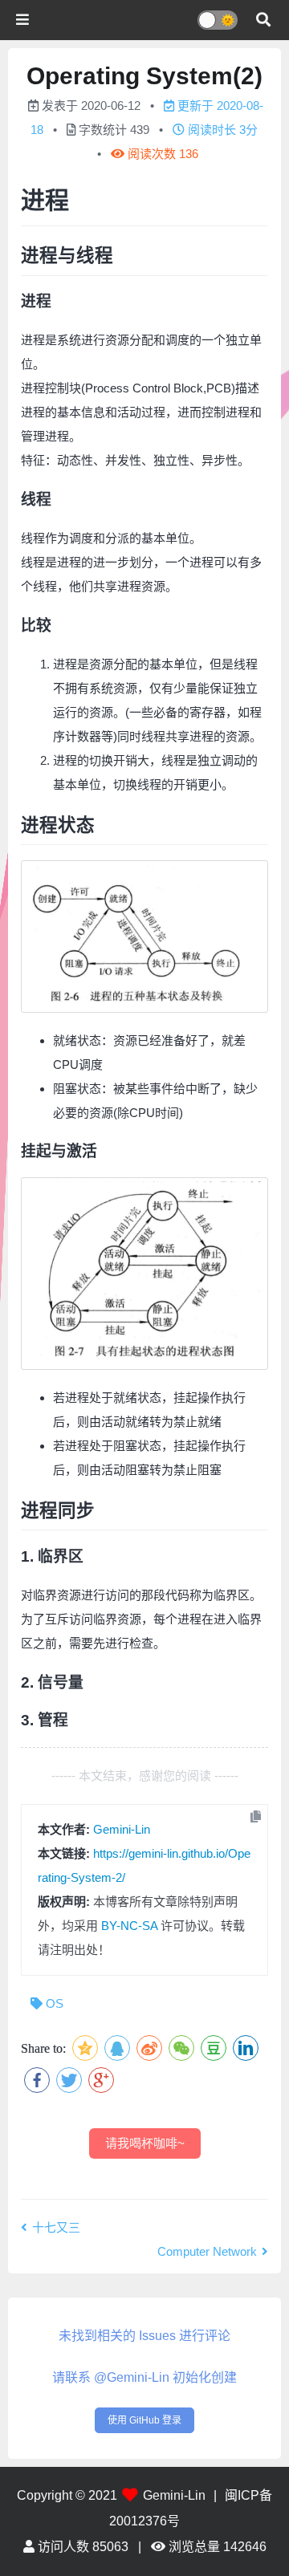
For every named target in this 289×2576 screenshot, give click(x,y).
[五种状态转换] (144, 937)
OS (55, 2003)
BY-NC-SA (129, 1926)
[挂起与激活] (144, 1274)
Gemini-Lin (122, 1829)
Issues (157, 2336)
